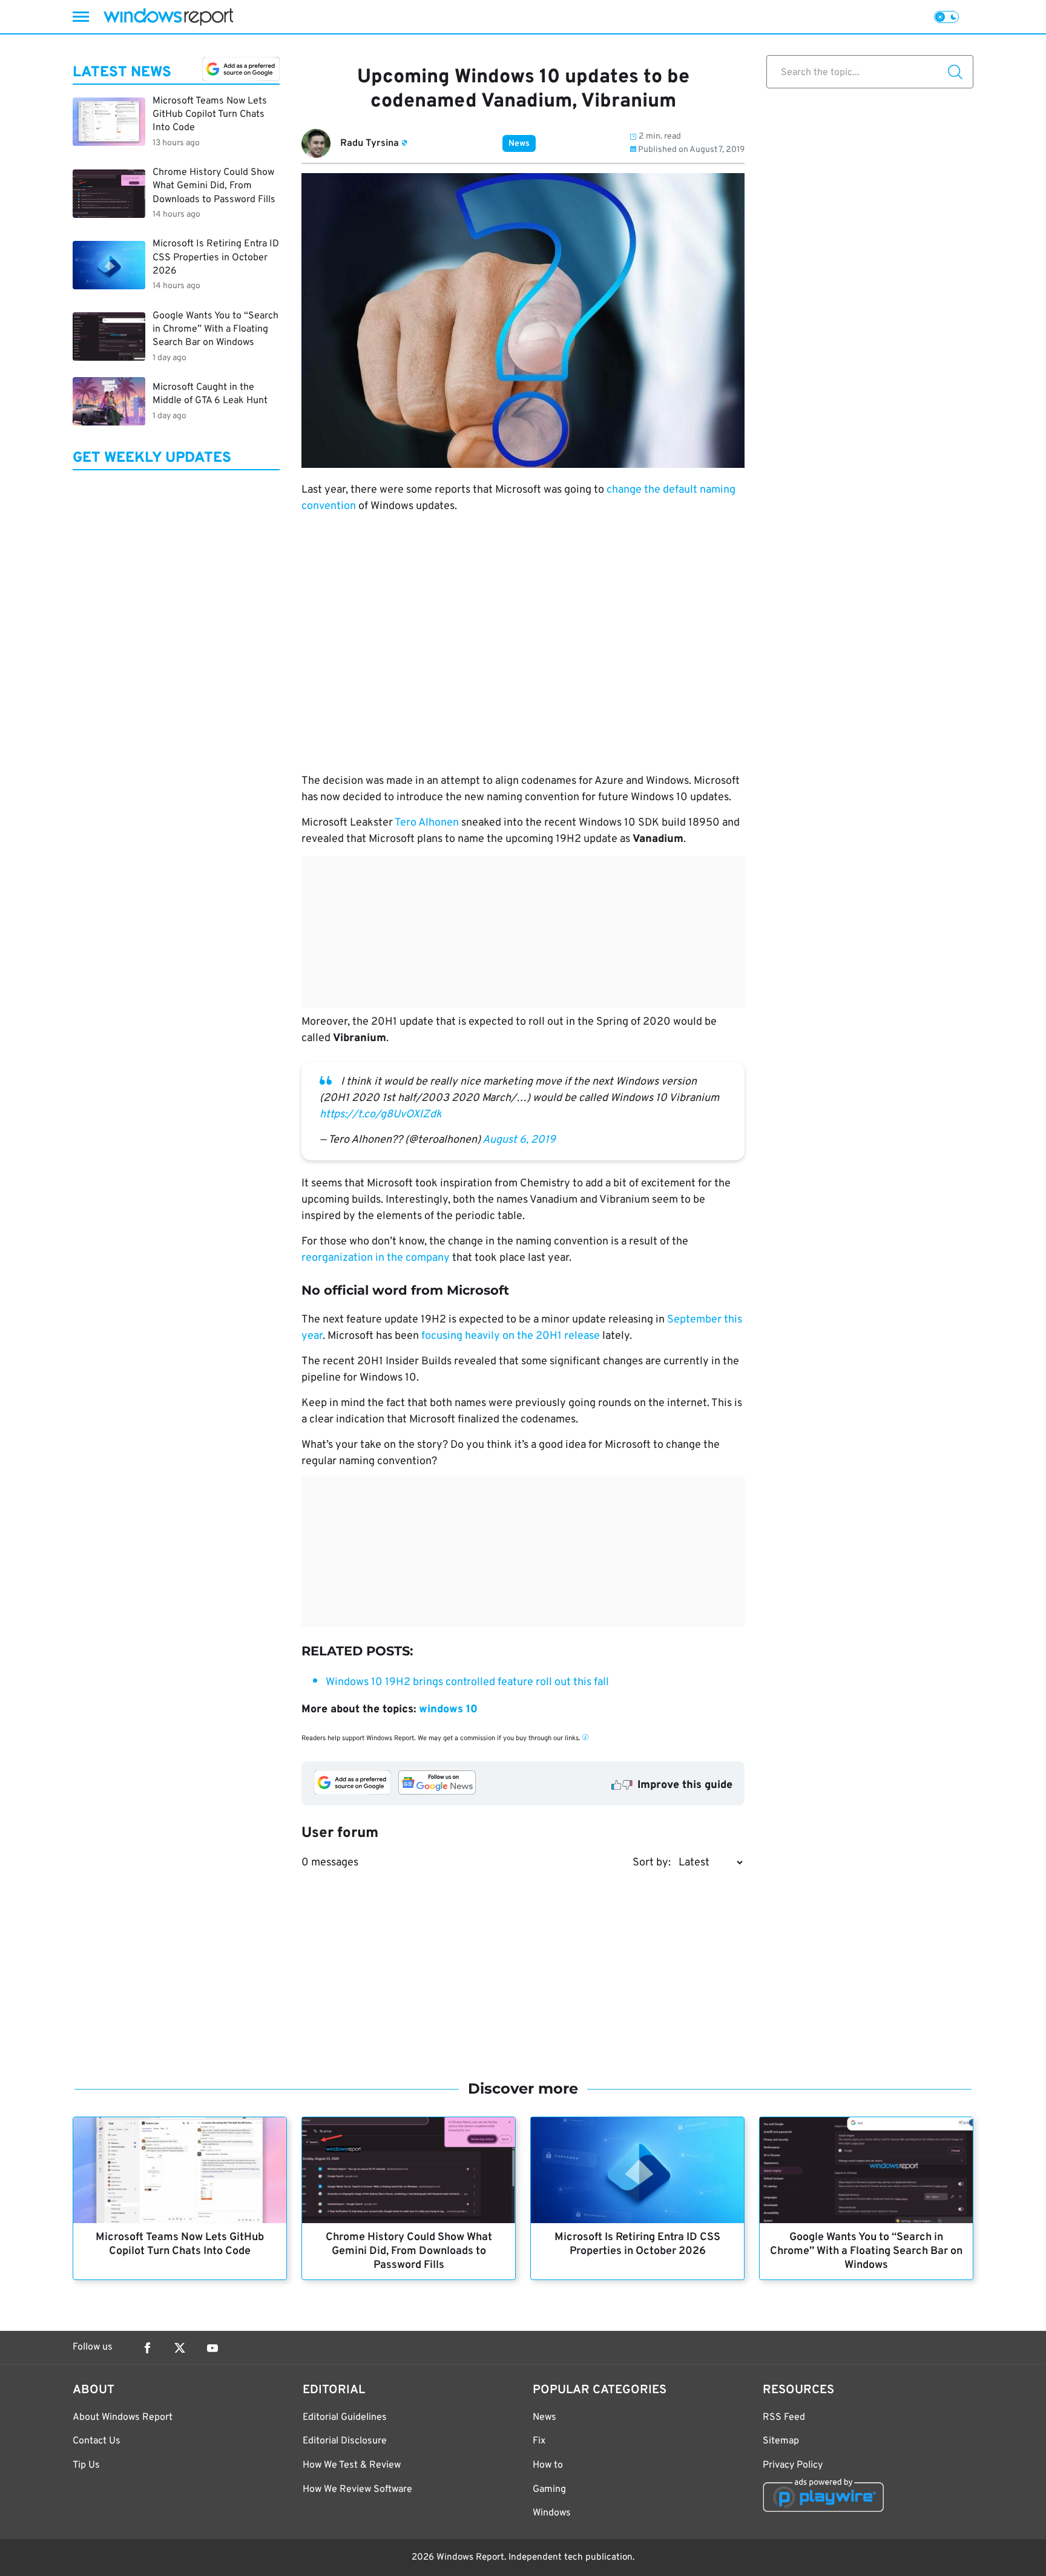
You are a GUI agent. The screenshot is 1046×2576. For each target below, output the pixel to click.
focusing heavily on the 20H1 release (511, 1336)
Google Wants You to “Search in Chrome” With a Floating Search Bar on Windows (866, 2251)
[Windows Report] (168, 17)
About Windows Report (123, 2417)
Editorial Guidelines (345, 2417)
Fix (539, 2441)
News (519, 144)
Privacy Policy (793, 2465)
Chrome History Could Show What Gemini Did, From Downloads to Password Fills (409, 2251)
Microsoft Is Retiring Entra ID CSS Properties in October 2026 (637, 2244)
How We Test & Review (352, 2465)
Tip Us (86, 2465)
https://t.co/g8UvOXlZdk (381, 1115)
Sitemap (781, 2441)
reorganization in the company (376, 1258)
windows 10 (448, 1710)
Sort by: (652, 1863)
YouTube (212, 2348)
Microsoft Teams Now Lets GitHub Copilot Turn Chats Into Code (180, 2244)
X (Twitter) (180, 2348)
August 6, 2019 (519, 1140)
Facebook (147, 2348)
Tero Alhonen (427, 823)
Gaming (549, 2489)
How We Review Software (357, 2489)
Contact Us (97, 2441)
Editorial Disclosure (345, 2441)
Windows (552, 2513)
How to (548, 2465)
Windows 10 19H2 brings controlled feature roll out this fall (467, 1682)
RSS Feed (784, 2417)
